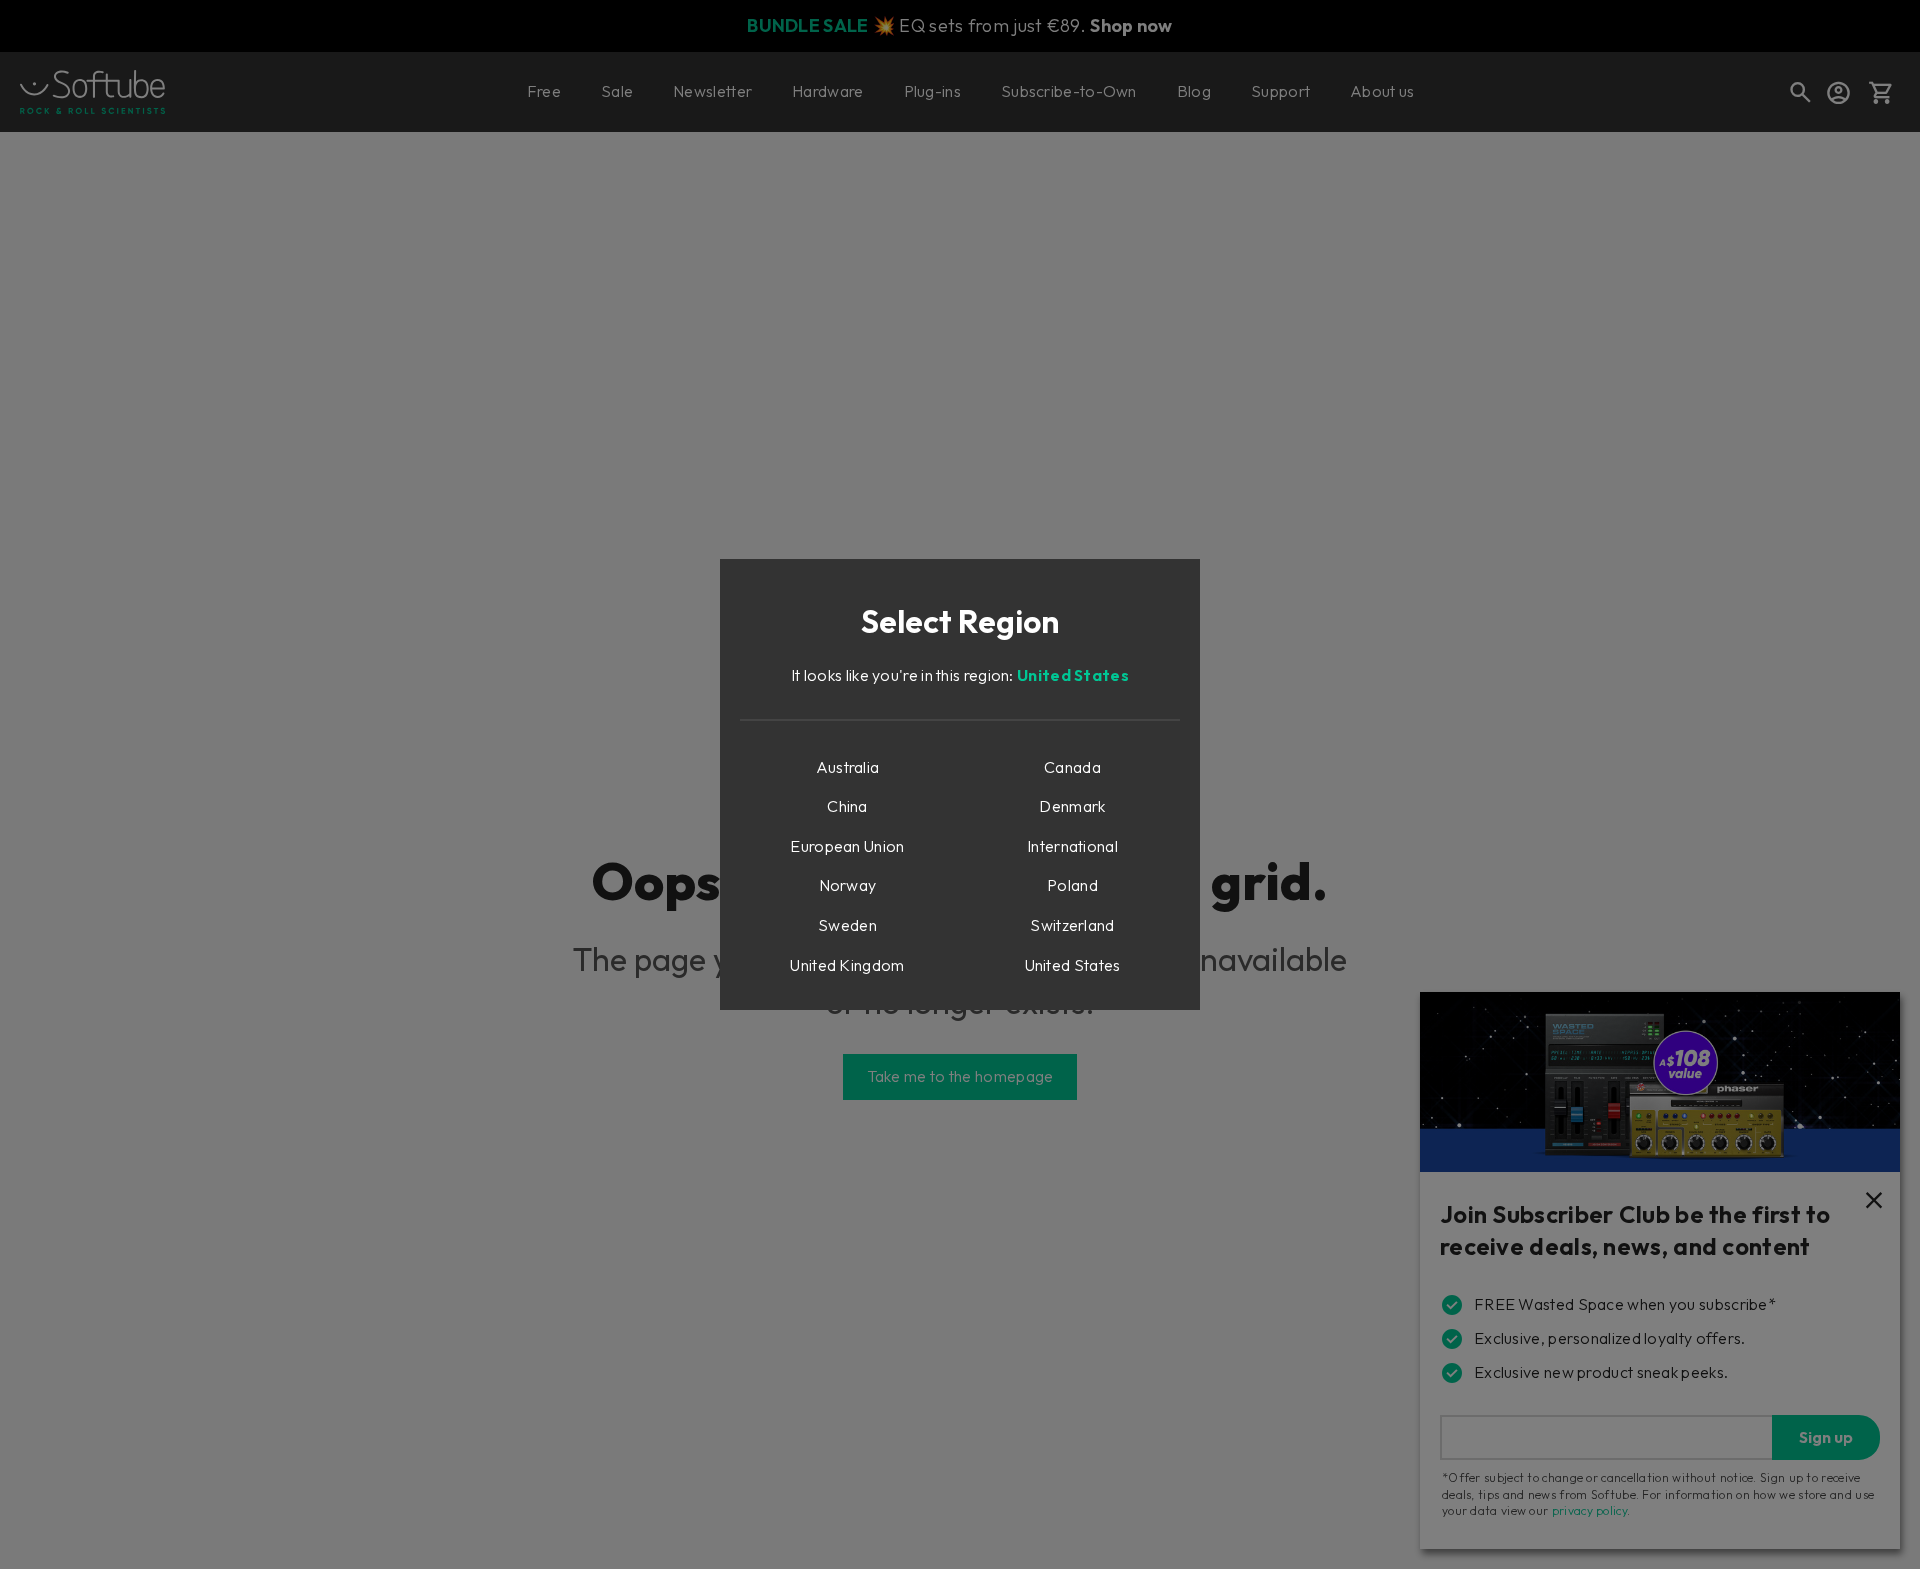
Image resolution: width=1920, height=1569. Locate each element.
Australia (848, 767)
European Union (847, 846)
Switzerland (1072, 925)
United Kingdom (847, 965)
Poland (1072, 885)
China (847, 806)
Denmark (1072, 806)
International (1072, 846)
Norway (848, 885)
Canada (1072, 767)
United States (1073, 675)
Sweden (847, 925)
